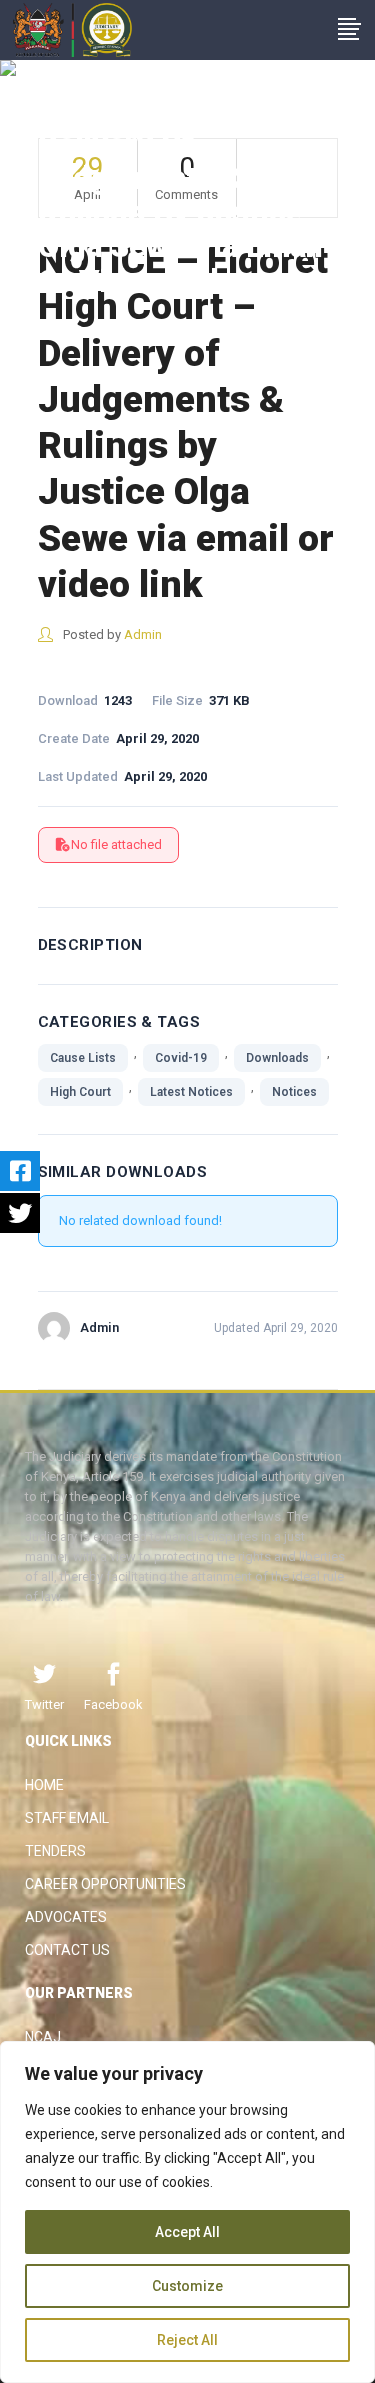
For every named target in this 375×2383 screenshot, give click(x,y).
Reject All (187, 2340)
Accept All (187, 2232)
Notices (294, 1092)
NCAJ (43, 2037)
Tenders (55, 1851)
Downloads (277, 1058)
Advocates (66, 1917)
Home (44, 1785)
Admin (143, 634)
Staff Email (67, 1818)
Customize (187, 2286)
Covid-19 (181, 1058)
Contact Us (67, 1950)
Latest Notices (191, 1092)
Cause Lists (83, 1058)
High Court (80, 1092)
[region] (187, 2212)
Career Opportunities (105, 1884)
